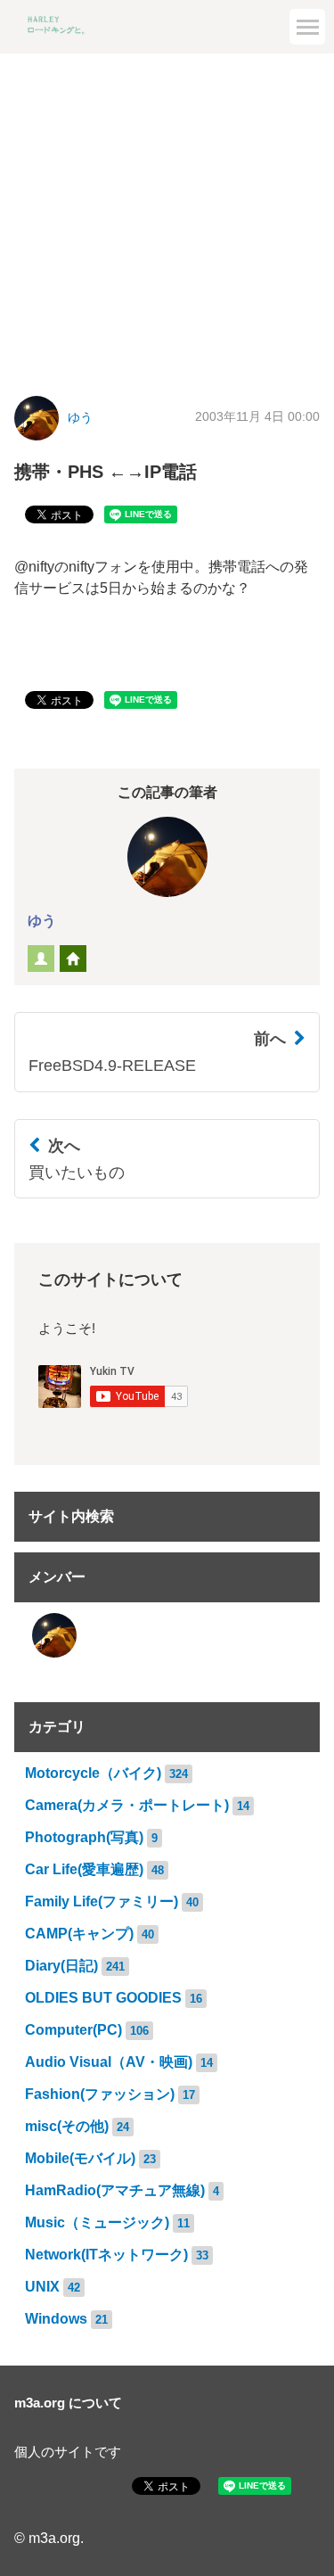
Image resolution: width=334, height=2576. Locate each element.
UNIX (42, 2287)
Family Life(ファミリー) (102, 1901)
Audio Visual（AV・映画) (109, 2062)
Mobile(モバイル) (80, 2158)
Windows (56, 2319)
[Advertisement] (167, 211)
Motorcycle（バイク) (93, 1773)
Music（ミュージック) (97, 2222)
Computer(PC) (73, 2030)
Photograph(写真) (84, 1837)
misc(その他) (67, 2126)
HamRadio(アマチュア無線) (115, 2190)
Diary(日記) (61, 1966)
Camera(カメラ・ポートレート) (127, 1805)
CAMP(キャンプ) (79, 1934)
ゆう (80, 418)
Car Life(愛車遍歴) (84, 1869)
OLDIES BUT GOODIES (103, 1998)
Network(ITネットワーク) (106, 2255)
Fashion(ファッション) (100, 2094)
